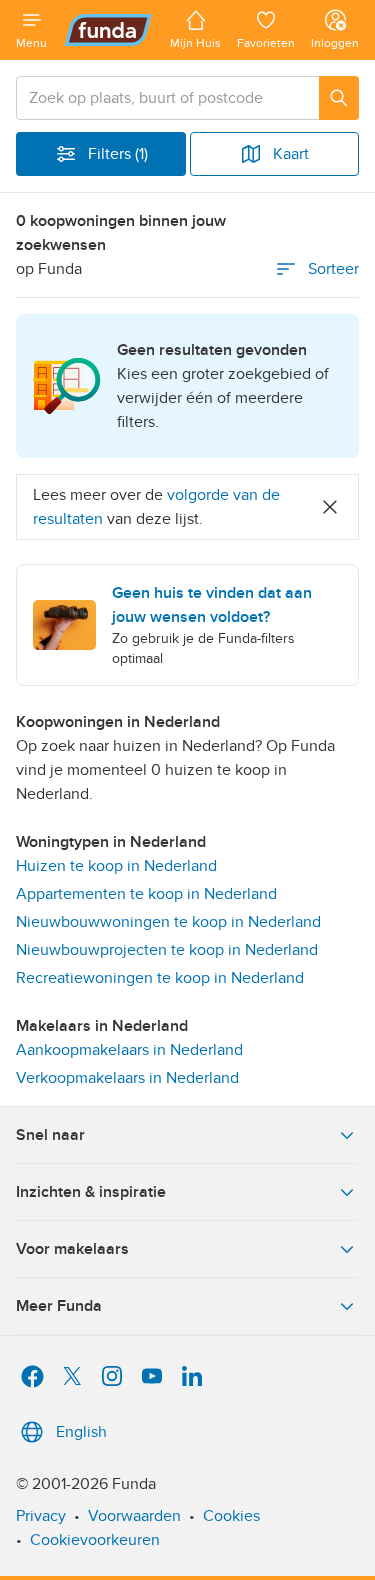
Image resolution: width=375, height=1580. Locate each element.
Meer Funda (59, 1306)
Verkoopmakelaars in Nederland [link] (127, 1078)
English (81, 1432)
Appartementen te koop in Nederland (146, 894)
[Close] (330, 507)
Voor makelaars (72, 1249)
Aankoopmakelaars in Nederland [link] (129, 1050)
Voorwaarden (134, 1516)
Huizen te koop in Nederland (116, 866)
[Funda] (108, 30)
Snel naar (50, 1135)
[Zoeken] (339, 98)
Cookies (231, 1516)
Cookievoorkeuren (95, 1540)
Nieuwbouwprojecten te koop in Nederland (167, 950)
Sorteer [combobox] (333, 269)
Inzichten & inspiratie (91, 1192)
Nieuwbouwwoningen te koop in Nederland (168, 922)
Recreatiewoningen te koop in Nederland (160, 978)
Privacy (41, 1516)
